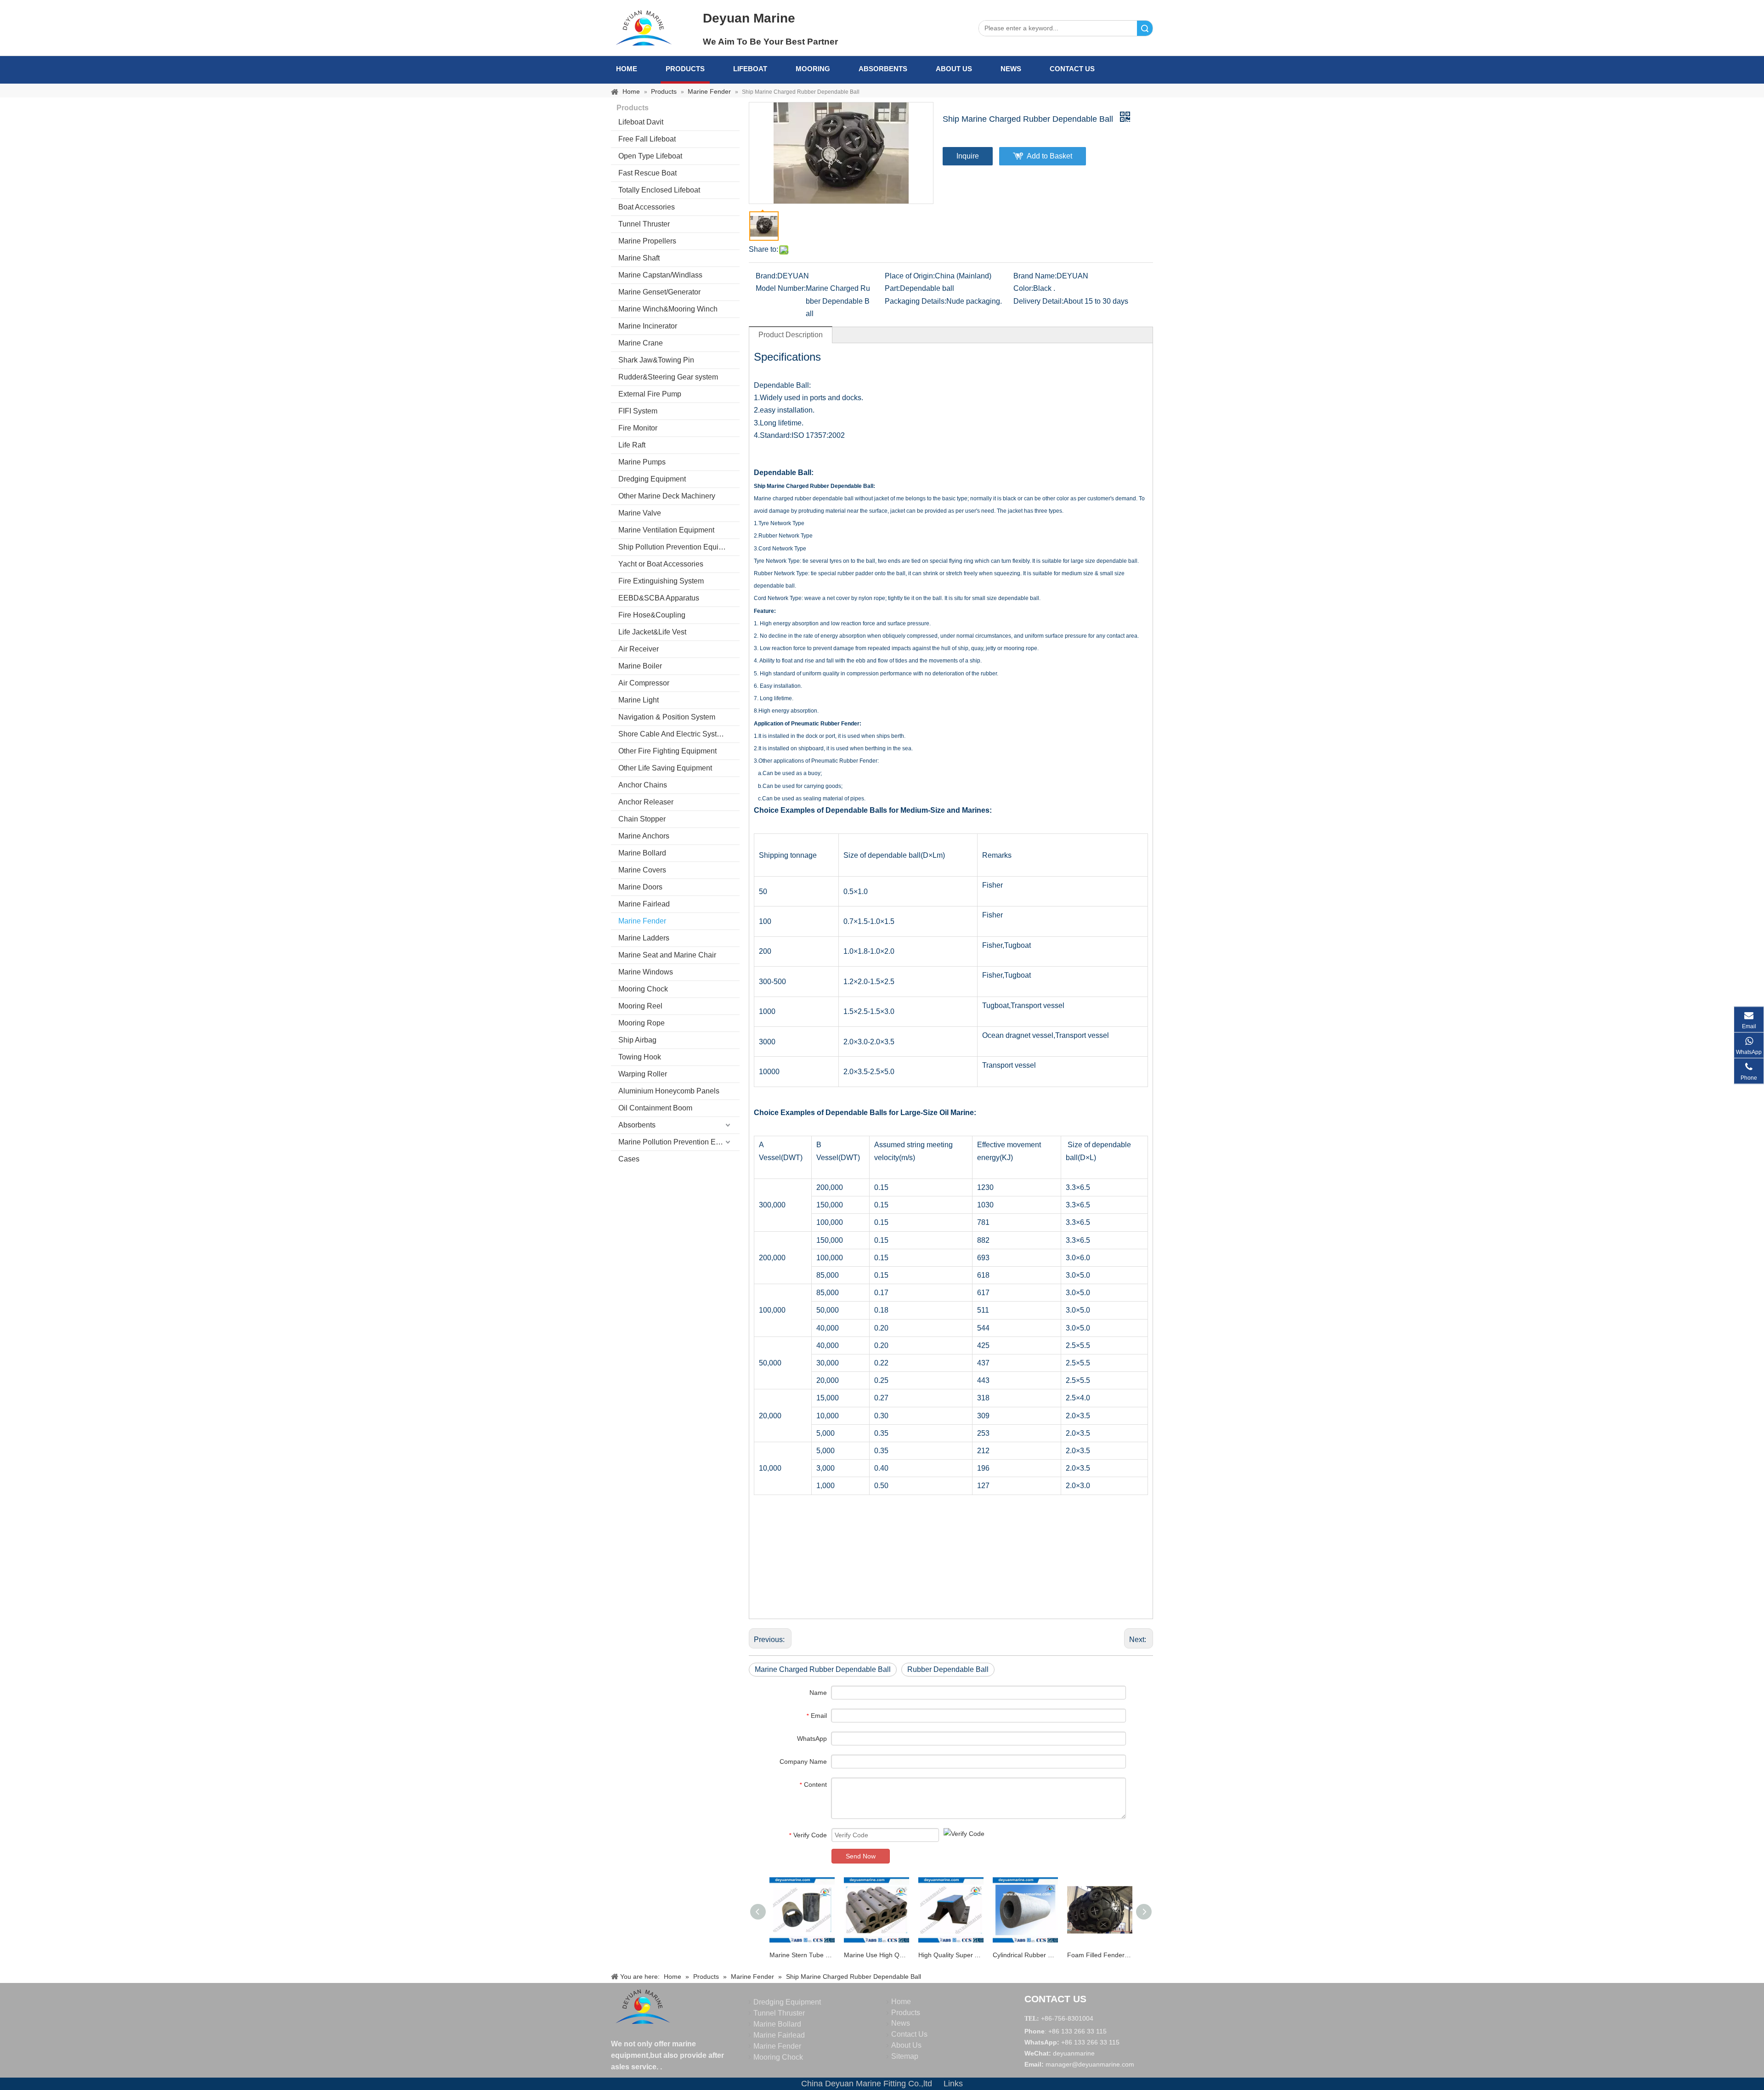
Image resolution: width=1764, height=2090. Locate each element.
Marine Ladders (644, 938)
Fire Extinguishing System (661, 581)
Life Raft (632, 445)
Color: (1023, 288)
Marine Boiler (640, 666)
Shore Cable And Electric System (673, 734)
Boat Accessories (647, 207)
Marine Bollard (642, 853)
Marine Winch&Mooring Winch (668, 309)
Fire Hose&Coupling (652, 615)
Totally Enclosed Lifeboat (659, 190)
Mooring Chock (643, 989)
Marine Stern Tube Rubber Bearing (802, 1955)
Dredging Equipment (652, 479)
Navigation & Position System (667, 717)
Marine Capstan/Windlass (660, 275)
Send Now (861, 1856)
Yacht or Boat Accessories (661, 564)
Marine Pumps (642, 462)
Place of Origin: (910, 276)
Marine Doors (640, 887)
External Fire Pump (650, 394)
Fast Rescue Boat (647, 173)
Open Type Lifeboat (650, 156)
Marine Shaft (639, 258)
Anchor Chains (643, 785)
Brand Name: (1035, 276)
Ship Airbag (637, 1040)
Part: (892, 288)
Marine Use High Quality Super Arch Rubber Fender (876, 1955)
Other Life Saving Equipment (665, 768)
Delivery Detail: (1038, 301)
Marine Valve (640, 513)
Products (685, 69)
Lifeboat (750, 69)
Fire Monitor (638, 428)
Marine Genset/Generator (659, 292)
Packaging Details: (916, 301)
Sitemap (905, 2056)
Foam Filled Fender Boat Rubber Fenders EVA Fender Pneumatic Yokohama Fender (1100, 1955)
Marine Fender (642, 921)
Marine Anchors (644, 836)
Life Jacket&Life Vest (652, 632)
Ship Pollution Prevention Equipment (678, 547)
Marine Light (639, 700)
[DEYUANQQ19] (644, 28)
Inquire (968, 156)
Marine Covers (642, 870)
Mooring (813, 69)
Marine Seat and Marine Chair (667, 955)
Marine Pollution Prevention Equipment (679, 1142)
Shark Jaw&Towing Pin (656, 360)
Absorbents (883, 69)
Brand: (766, 276)
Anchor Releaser (646, 802)
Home (627, 69)
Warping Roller (643, 1074)
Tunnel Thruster (644, 224)
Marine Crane (641, 343)
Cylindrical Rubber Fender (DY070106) (1025, 1955)
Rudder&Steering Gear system (668, 377)
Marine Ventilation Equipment (666, 530)
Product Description (791, 335)
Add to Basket (1049, 156)
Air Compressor (644, 683)
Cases (629, 1159)
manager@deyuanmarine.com (1090, 2064)
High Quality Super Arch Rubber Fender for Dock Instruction (951, 1955)
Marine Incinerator (648, 326)
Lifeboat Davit (641, 122)
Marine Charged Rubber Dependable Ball (823, 1669)
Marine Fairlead (644, 904)
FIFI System (638, 411)
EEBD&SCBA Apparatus (659, 598)
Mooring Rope (642, 1023)
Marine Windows (646, 972)
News (1011, 69)
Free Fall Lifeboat (647, 139)
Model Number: (781, 288)
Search (1145, 28)
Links (953, 2084)
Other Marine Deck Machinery (667, 496)
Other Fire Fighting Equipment (667, 751)
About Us (954, 69)
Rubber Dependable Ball (948, 1669)
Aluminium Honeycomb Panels (669, 1091)
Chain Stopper (642, 819)
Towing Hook (640, 1057)
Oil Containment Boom (655, 1108)
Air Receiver (639, 649)
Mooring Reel (640, 1006)
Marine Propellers (647, 241)
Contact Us (1072, 69)
